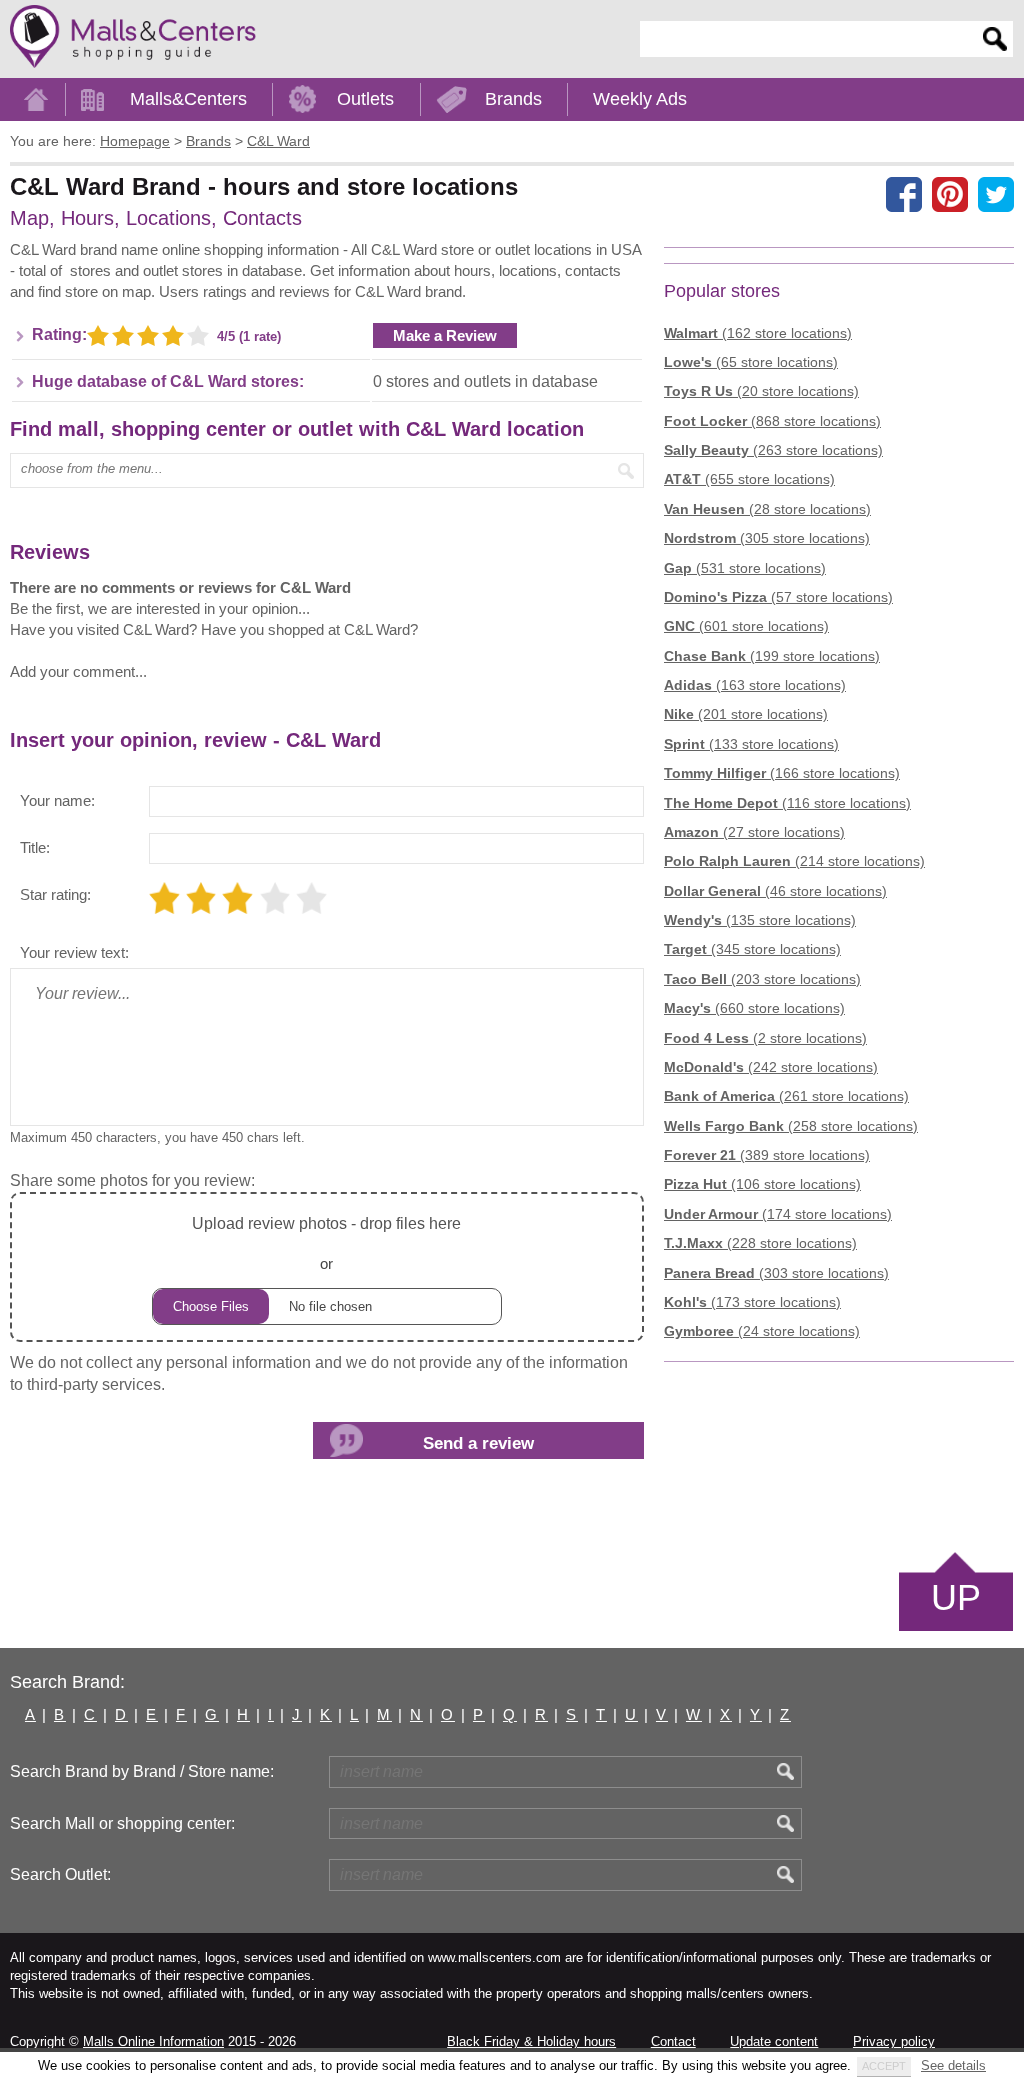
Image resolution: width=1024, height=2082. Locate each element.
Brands (513, 99)
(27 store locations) (754, 832)
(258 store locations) (791, 1126)
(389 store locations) (767, 1155)
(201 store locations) (746, 714)
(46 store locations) (775, 891)
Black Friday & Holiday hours (531, 2041)
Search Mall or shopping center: (122, 1823)
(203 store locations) (762, 979)
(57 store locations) (778, 597)
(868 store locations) (772, 421)
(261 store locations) (786, 1096)
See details (953, 2065)
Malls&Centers (188, 99)
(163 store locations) (755, 685)
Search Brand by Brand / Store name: (142, 1771)
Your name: (57, 800)
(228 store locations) (760, 1243)
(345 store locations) (752, 949)
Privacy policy (894, 2041)
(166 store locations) (782, 773)
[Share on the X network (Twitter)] (996, 194)
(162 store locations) (758, 333)
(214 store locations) (794, 861)
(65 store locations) (751, 362)
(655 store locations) (749, 479)
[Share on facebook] (904, 194)
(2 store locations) (765, 1038)
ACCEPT (884, 2066)
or (326, 1243)
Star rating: (55, 894)
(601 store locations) (746, 626)
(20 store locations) (761, 391)
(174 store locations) (778, 1214)
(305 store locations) (767, 538)
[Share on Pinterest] (950, 194)
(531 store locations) (745, 568)
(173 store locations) (752, 1302)
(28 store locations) (767, 509)
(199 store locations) (772, 656)
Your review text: (74, 952)
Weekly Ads (640, 99)
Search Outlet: (60, 1874)
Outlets (365, 99)
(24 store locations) (762, 1331)
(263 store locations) (773, 450)
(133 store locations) (751, 744)
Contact (673, 2041)
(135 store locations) (760, 920)
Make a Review (445, 335)
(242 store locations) (771, 1067)
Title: (35, 847)
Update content (774, 2041)
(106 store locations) (762, 1184)
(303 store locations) (776, 1273)
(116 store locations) (787, 803)
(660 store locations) (754, 1008)
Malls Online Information (153, 2041)
